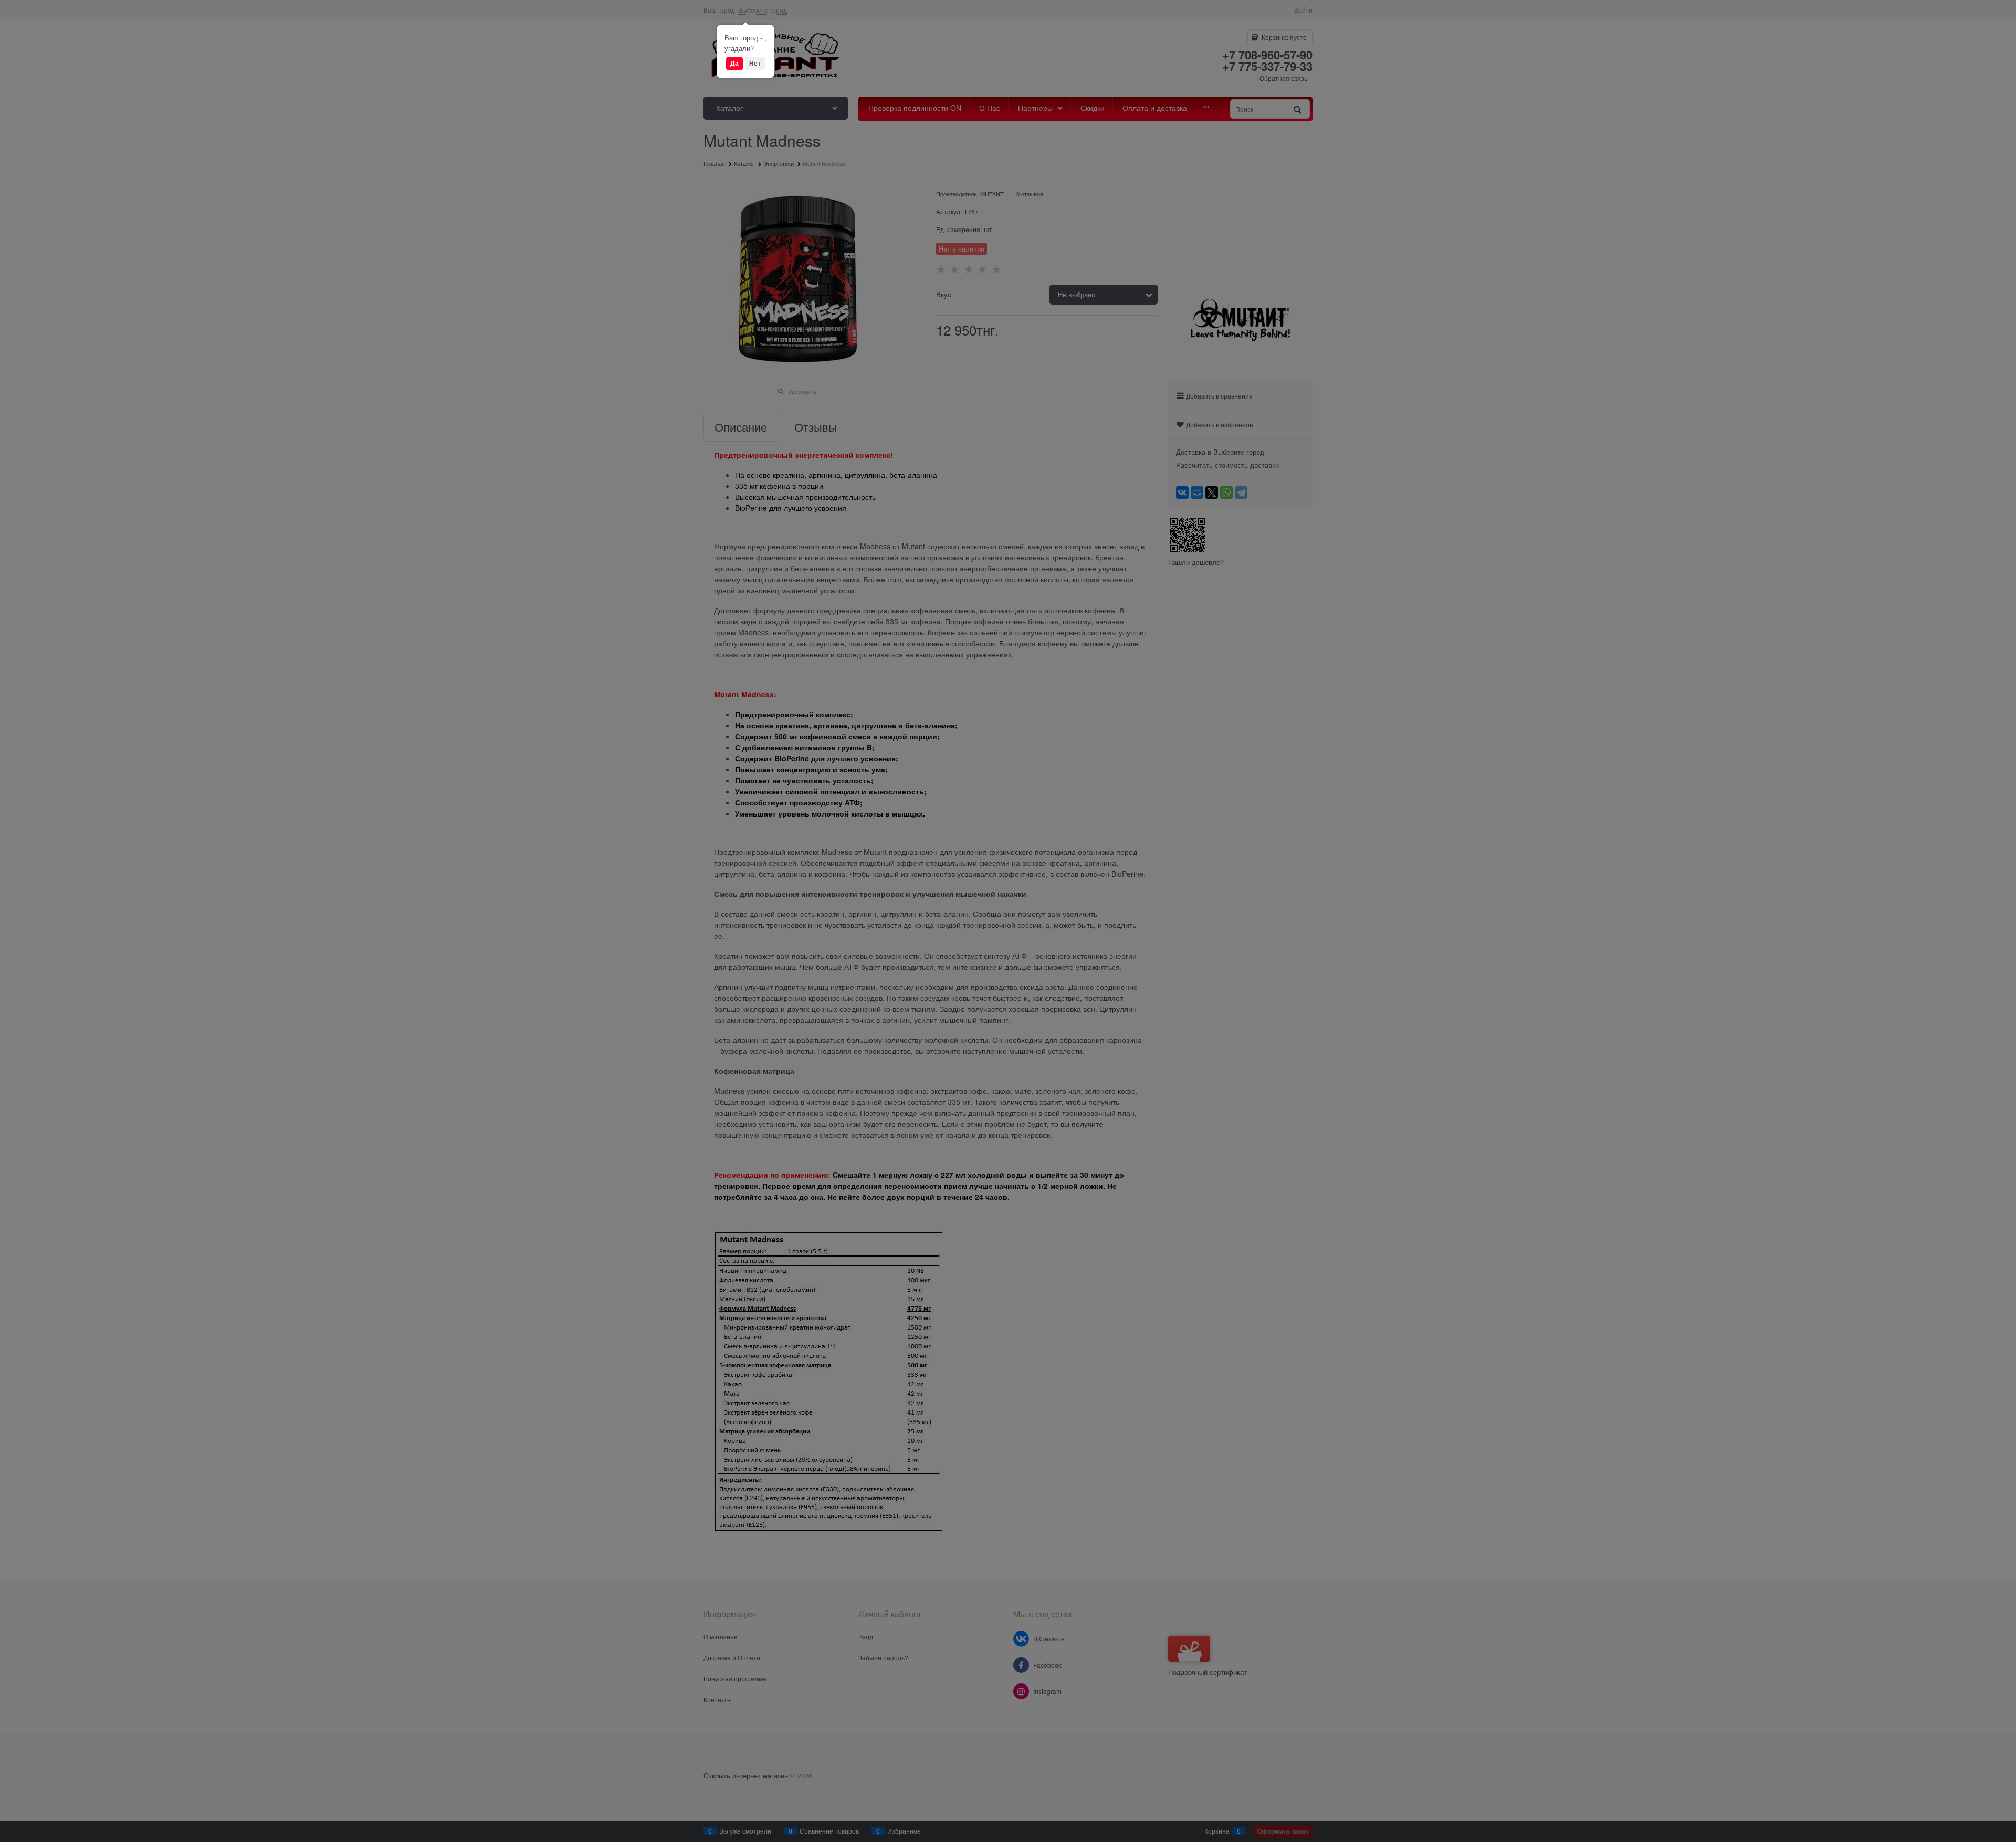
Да (734, 63)
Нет (755, 63)
